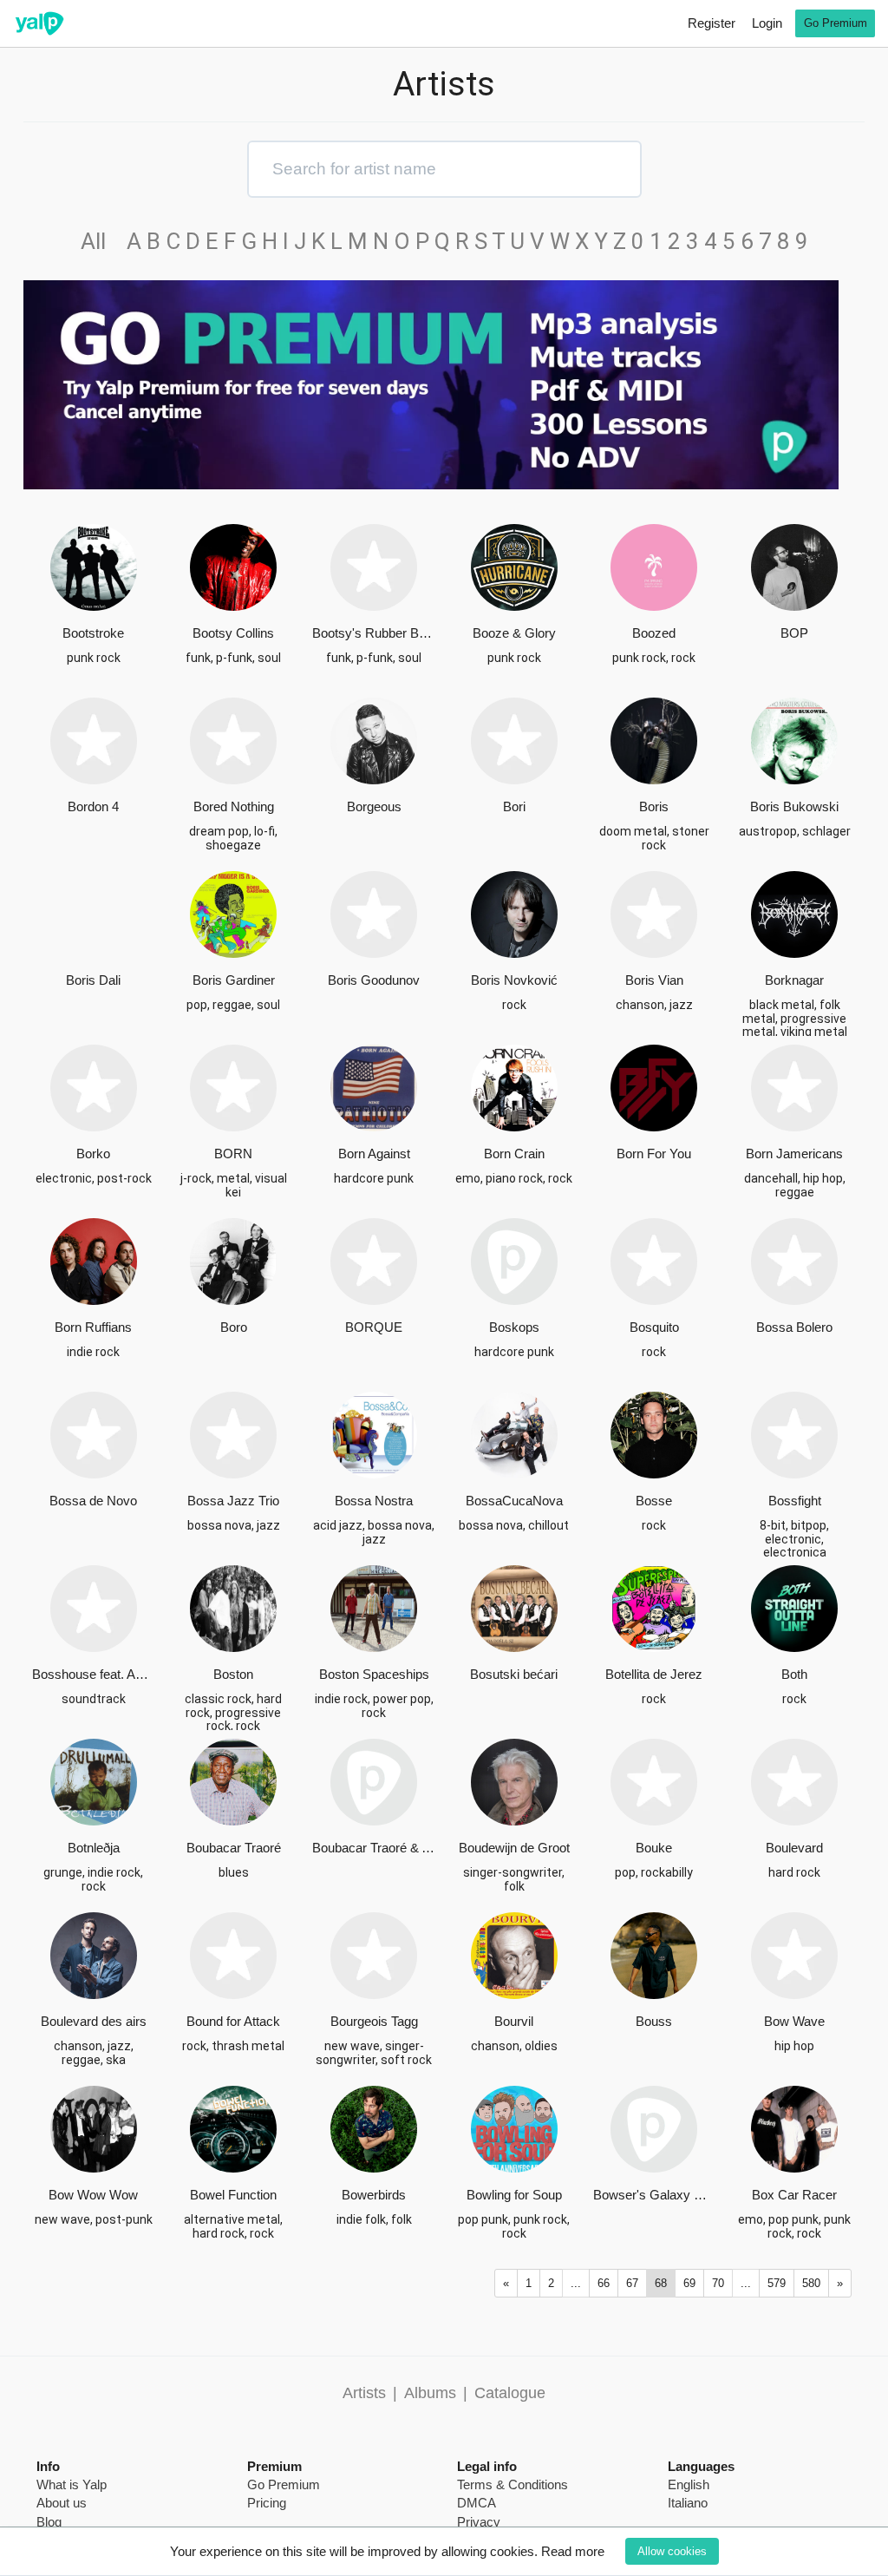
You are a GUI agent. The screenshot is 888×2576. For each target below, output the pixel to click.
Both (794, 1674)
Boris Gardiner (234, 980)
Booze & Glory (514, 633)
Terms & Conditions (513, 2484)
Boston (233, 1674)
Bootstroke (93, 633)
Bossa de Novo (93, 1501)
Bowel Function (233, 2195)
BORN (233, 1154)
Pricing (267, 2503)
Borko (93, 1154)
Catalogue (510, 2393)
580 (811, 2283)
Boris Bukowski (794, 806)
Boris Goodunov (374, 980)
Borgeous (374, 806)
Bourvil (514, 2021)
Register (712, 23)
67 (632, 2283)
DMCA (477, 2503)
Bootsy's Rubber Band (374, 633)
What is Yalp (72, 2484)
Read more (573, 2551)
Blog (49, 2522)
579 (777, 2283)
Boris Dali (93, 980)
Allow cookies (672, 2551)
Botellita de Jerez (654, 1674)
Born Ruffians (93, 1327)
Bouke (654, 1848)
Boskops (514, 1327)
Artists (364, 2393)
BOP (794, 633)
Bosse (654, 1501)
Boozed (654, 633)
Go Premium (836, 23)
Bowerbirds (374, 2195)
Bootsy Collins (233, 633)
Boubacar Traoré (234, 1848)
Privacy (479, 2522)
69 (689, 2283)
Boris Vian (654, 980)
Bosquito (654, 1327)
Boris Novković (514, 980)
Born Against (374, 1154)
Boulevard (794, 1848)
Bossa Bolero (794, 1327)
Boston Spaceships (374, 1674)
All (101, 241)
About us (62, 2503)
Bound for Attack (233, 2021)
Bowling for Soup (514, 2195)
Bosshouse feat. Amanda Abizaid (94, 1674)
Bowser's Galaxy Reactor (655, 2195)
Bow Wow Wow (93, 2195)
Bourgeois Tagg (374, 2021)
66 (604, 2283)
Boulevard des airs (94, 2021)
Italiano (688, 2503)
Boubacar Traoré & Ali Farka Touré (374, 1848)
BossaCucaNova (514, 1501)
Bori (514, 806)
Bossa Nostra (374, 1501)
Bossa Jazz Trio (233, 1501)
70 (718, 2283)
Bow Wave (794, 2021)
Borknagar (794, 980)
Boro (234, 1327)
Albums (430, 2393)
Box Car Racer (794, 2195)
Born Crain (514, 1154)
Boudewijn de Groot (514, 1848)
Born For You (654, 1154)
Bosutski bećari (514, 1674)
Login (767, 23)
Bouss (654, 2021)
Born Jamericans (794, 1154)
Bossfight (795, 1501)
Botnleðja (94, 1848)
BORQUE (374, 1327)
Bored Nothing (234, 806)
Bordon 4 (93, 806)
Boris (654, 806)
